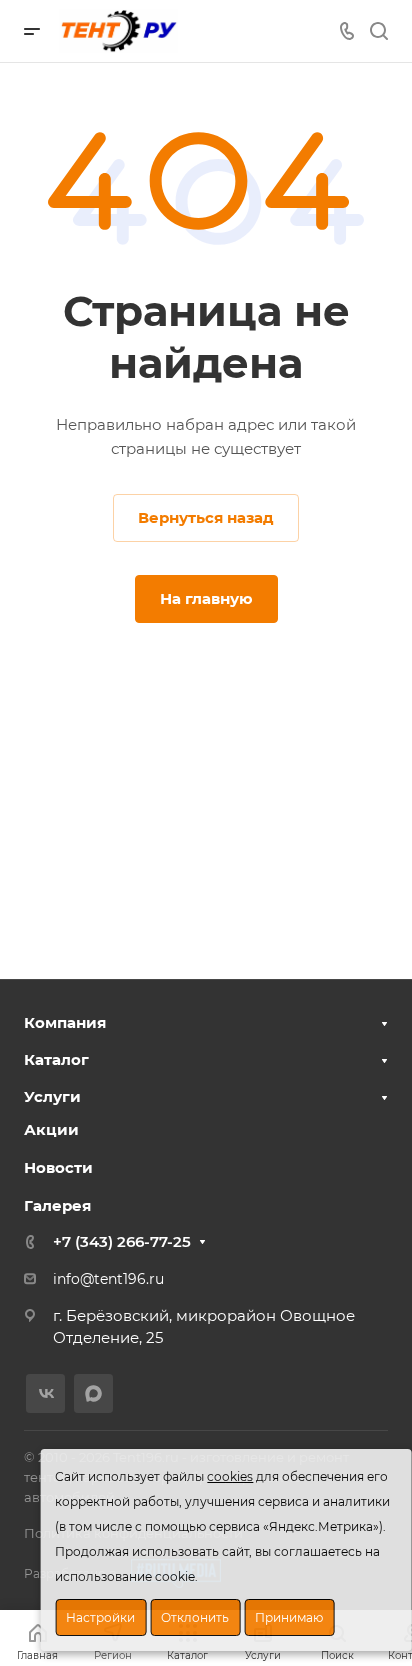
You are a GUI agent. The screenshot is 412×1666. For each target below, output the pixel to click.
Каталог (56, 1059)
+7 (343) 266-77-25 (122, 1241)
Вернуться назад (206, 517)
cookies (230, 1476)
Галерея (57, 1205)
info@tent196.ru (108, 1279)
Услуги (52, 1096)
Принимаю (289, 1617)
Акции (51, 1129)
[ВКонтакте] (45, 1393)
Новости (58, 1167)
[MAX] (93, 1393)
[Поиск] (378, 31)
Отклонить (195, 1617)
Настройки (100, 1617)
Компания (65, 1022)
